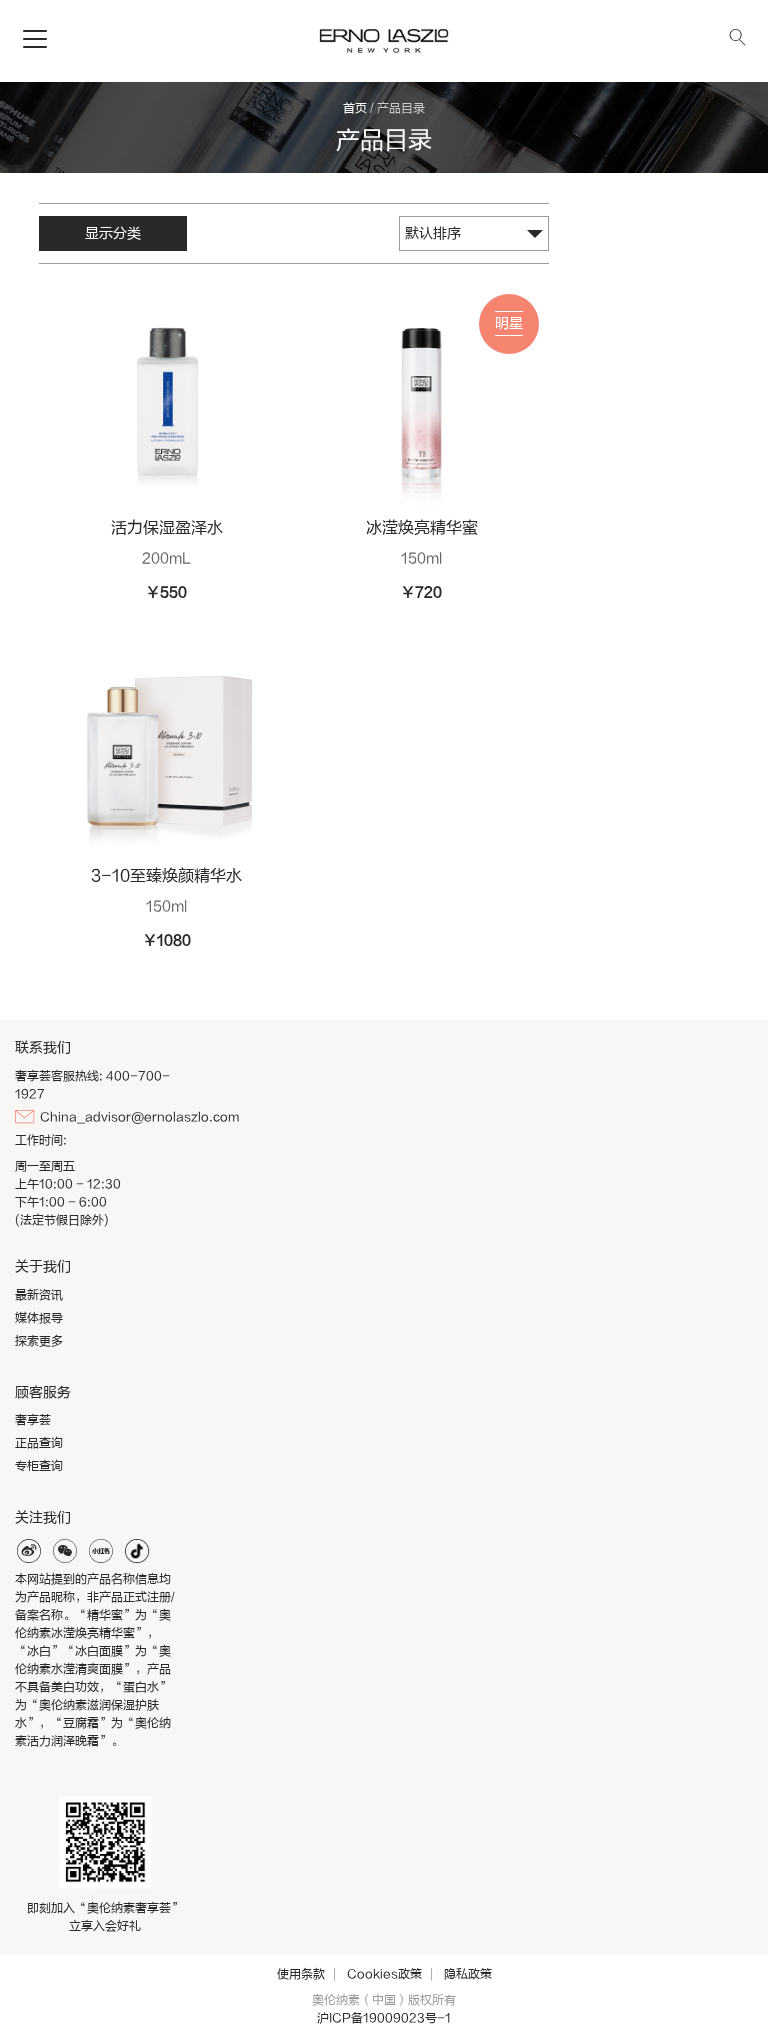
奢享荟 (33, 1420)
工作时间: (41, 1140)
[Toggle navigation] (35, 40)
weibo (29, 1551)
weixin (65, 1551)
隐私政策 (468, 1974)
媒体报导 (39, 1318)
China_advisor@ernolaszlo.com (139, 1117)
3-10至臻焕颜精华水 (166, 876)
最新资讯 (39, 1295)
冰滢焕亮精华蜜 (422, 528)
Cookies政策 (384, 1974)
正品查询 (39, 1443)
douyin (137, 1551)
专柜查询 (39, 1466)
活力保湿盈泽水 (167, 528)
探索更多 (39, 1341)
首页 (355, 108)
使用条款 (301, 1974)
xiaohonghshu (101, 1551)
